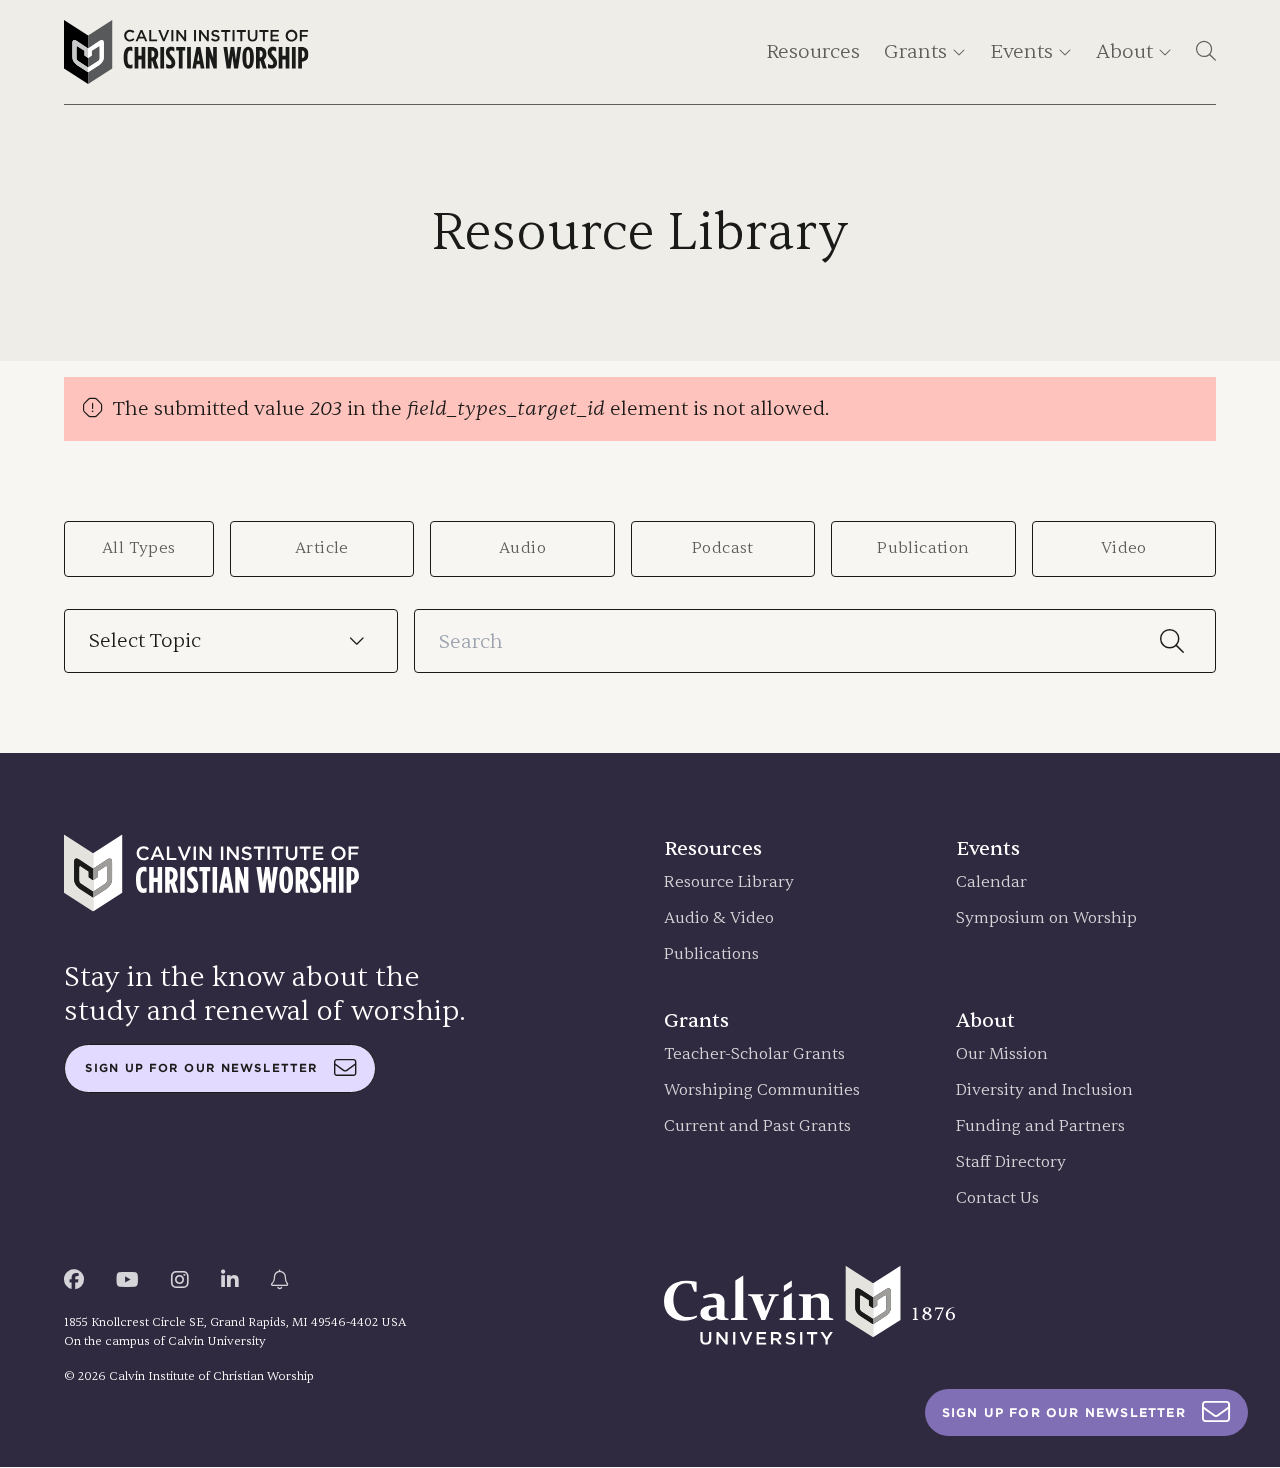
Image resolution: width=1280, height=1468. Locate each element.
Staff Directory (1011, 1162)
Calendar (991, 882)
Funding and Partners (1040, 1126)
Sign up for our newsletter (201, 1068)
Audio (522, 548)
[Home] (186, 52)
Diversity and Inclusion (1044, 1090)
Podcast (723, 548)
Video (1124, 548)
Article (322, 548)
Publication (923, 548)
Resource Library (729, 882)
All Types (139, 548)
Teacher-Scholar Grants (754, 1054)
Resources (813, 51)
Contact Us (997, 1198)
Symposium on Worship (1046, 918)
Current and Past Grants (757, 1126)
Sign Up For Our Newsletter (1064, 1412)
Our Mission (1002, 1054)
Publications (711, 954)
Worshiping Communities (762, 1090)
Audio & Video (719, 918)
